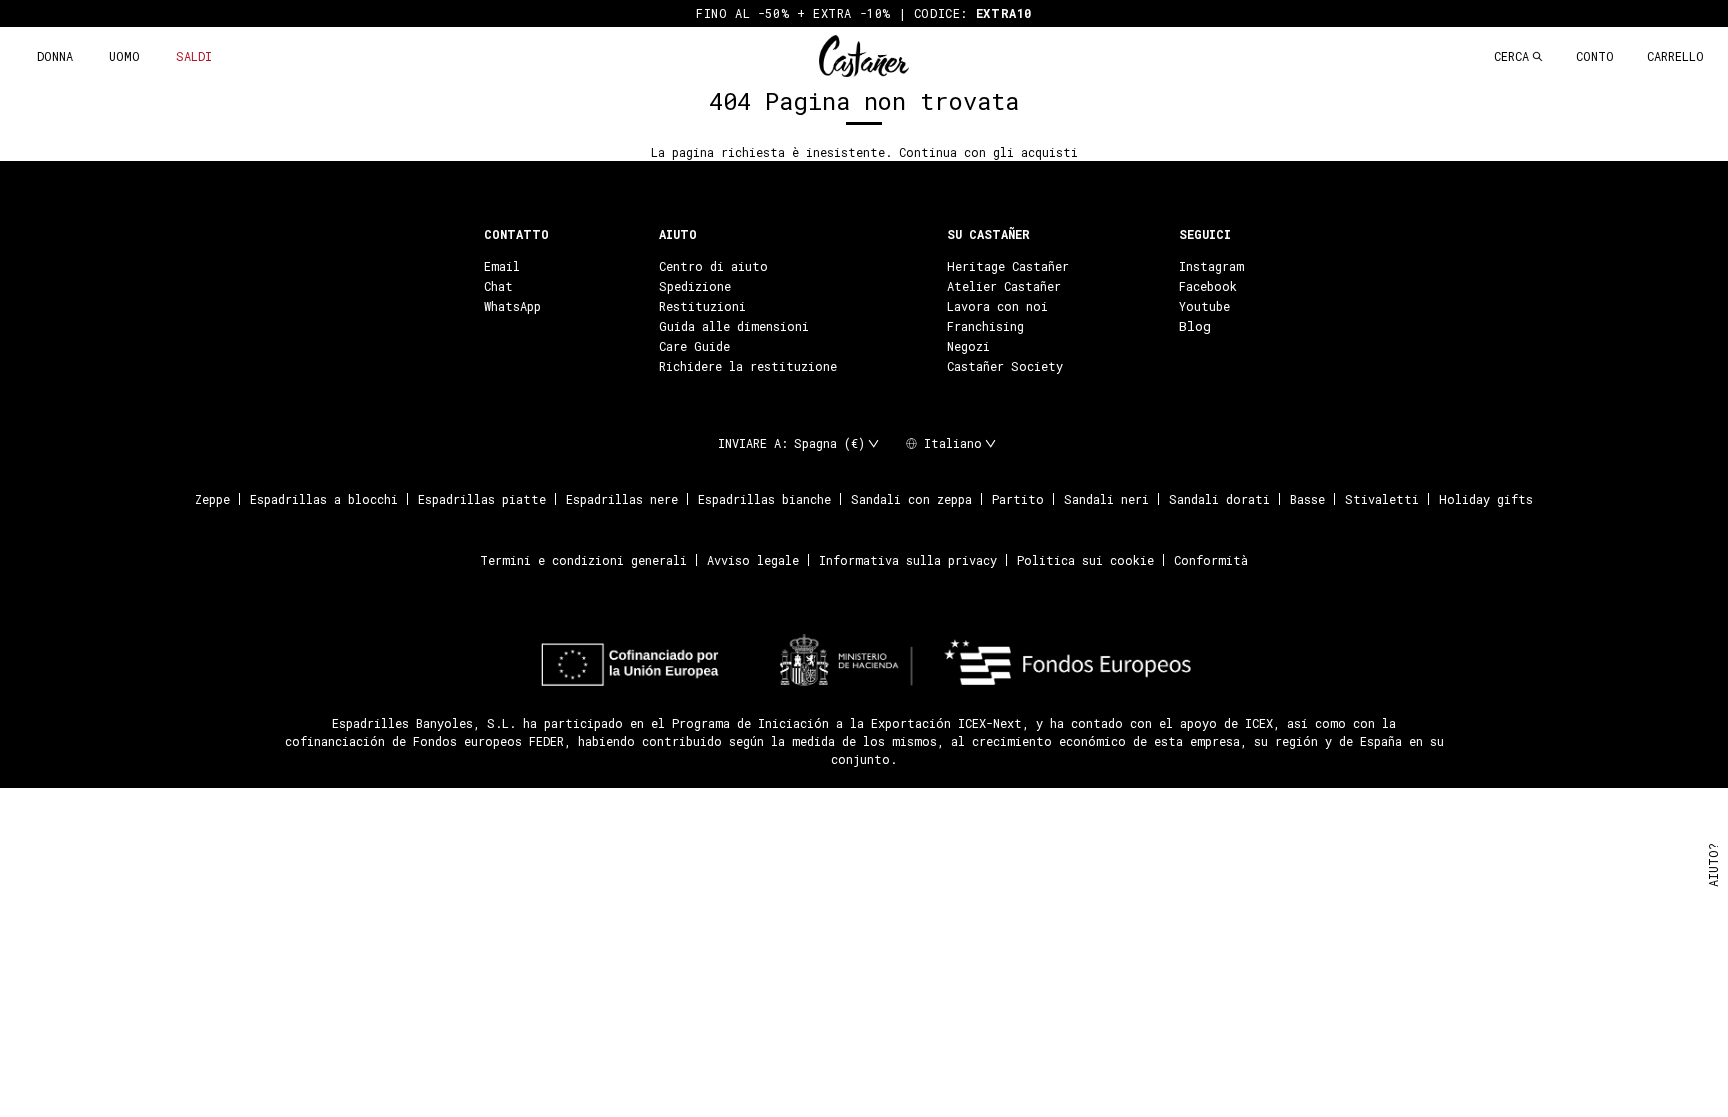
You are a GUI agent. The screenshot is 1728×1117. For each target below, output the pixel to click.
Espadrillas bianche (764, 499)
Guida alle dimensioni (734, 326)
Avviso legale (753, 560)
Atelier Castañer (1004, 286)
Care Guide (694, 346)
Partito (1018, 499)
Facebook (1208, 286)
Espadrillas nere (622, 499)
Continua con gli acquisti (988, 152)
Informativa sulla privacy (908, 560)
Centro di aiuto (713, 266)
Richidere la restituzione (748, 366)
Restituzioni (702, 306)
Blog (1195, 326)
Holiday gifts (1486, 499)
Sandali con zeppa (911, 499)
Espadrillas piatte (482, 499)
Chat (498, 286)
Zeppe (212, 499)
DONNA (55, 56)
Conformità (1211, 560)
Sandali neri (1106, 499)
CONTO (1595, 56)
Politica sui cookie (1085, 560)
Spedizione (695, 286)
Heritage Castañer (1008, 266)
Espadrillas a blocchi (324, 499)
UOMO (124, 56)
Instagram (1211, 266)
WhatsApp (512, 306)
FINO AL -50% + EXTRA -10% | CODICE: (864, 13)
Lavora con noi (997, 306)
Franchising (985, 326)
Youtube (1204, 306)
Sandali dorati (1219, 499)
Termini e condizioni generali (583, 560)
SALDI (194, 56)
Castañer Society (1005, 366)
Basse (1307, 499)
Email (502, 266)
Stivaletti (1382, 499)
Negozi (968, 346)
